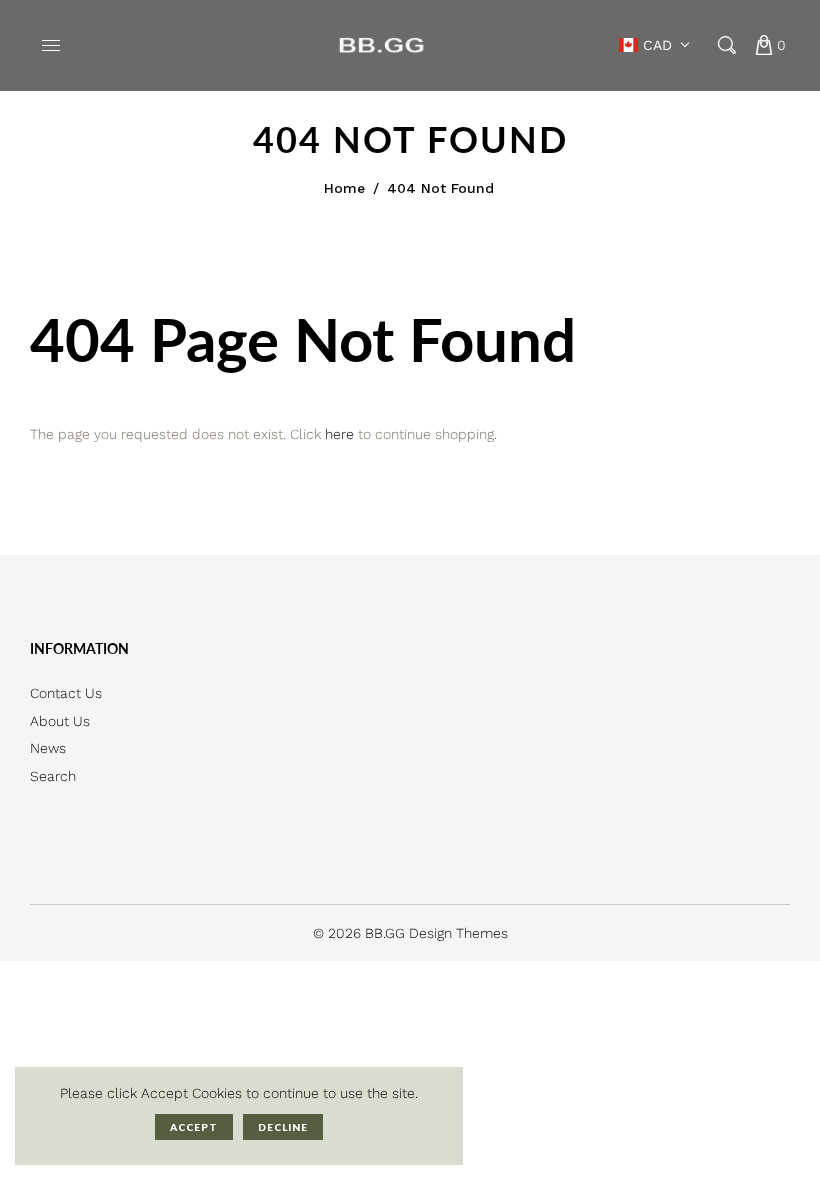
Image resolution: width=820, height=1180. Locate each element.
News (48, 748)
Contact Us (66, 693)
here (339, 434)
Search (53, 776)
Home (344, 188)
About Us (60, 721)
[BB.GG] (382, 44)
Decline (283, 1127)
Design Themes (458, 933)
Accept (194, 1127)
